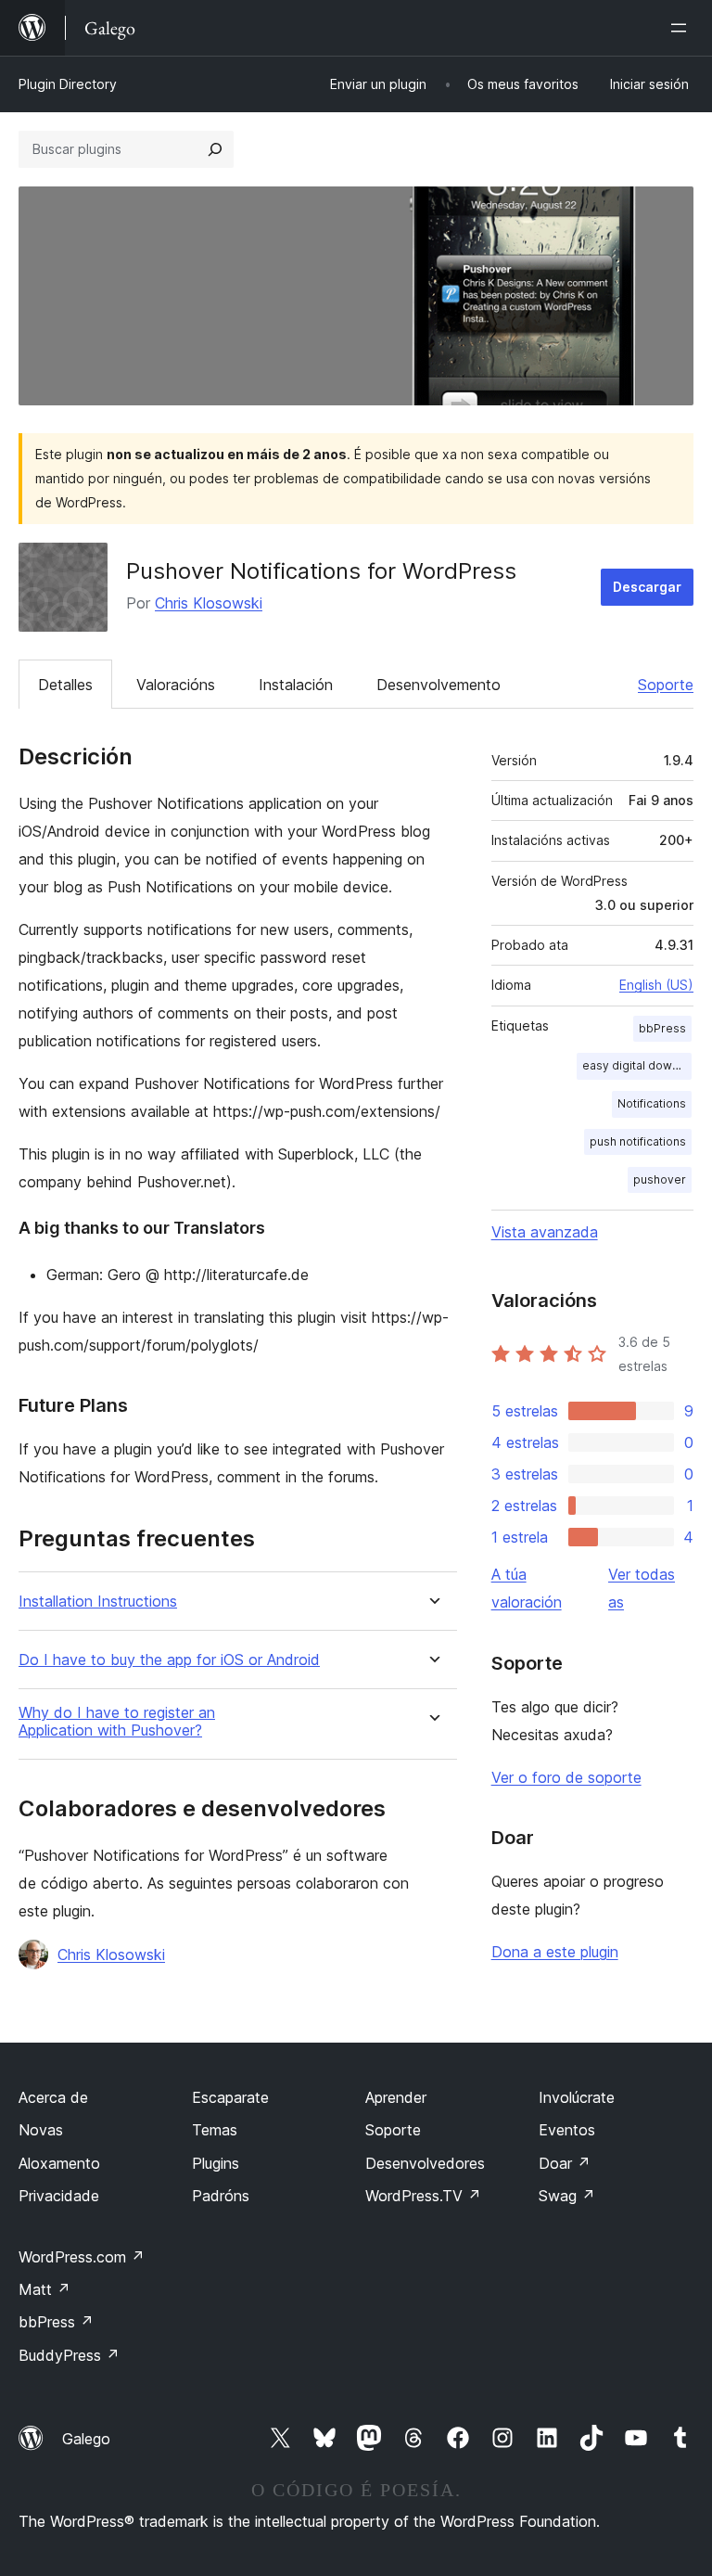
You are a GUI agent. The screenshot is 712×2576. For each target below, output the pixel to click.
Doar (565, 2163)
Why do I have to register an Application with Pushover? (117, 1722)
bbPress (662, 1028)
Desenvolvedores (425, 2163)
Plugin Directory (68, 84)
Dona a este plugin (555, 1952)
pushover (660, 1179)
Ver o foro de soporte (566, 1777)
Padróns (221, 2196)
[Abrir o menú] (682, 28)
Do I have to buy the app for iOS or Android (169, 1660)
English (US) (656, 985)
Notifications (652, 1103)
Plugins (216, 2163)
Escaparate (230, 2097)
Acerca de (53, 2097)
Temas (215, 2130)
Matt (44, 2289)
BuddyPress (69, 2355)
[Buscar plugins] (215, 149)
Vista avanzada (545, 1232)
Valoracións (176, 685)
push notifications (638, 1141)
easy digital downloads (637, 1065)
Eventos (567, 2130)
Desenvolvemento (439, 685)
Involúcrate (577, 2097)
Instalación (296, 685)
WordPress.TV (423, 2196)
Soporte (666, 685)
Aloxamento (59, 2163)
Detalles (65, 685)
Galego (86, 2439)
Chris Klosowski (209, 603)
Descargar (647, 587)
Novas (41, 2130)
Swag (567, 2196)
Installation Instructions (98, 1602)
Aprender (396, 2097)
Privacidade (59, 2196)
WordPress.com (82, 2257)
